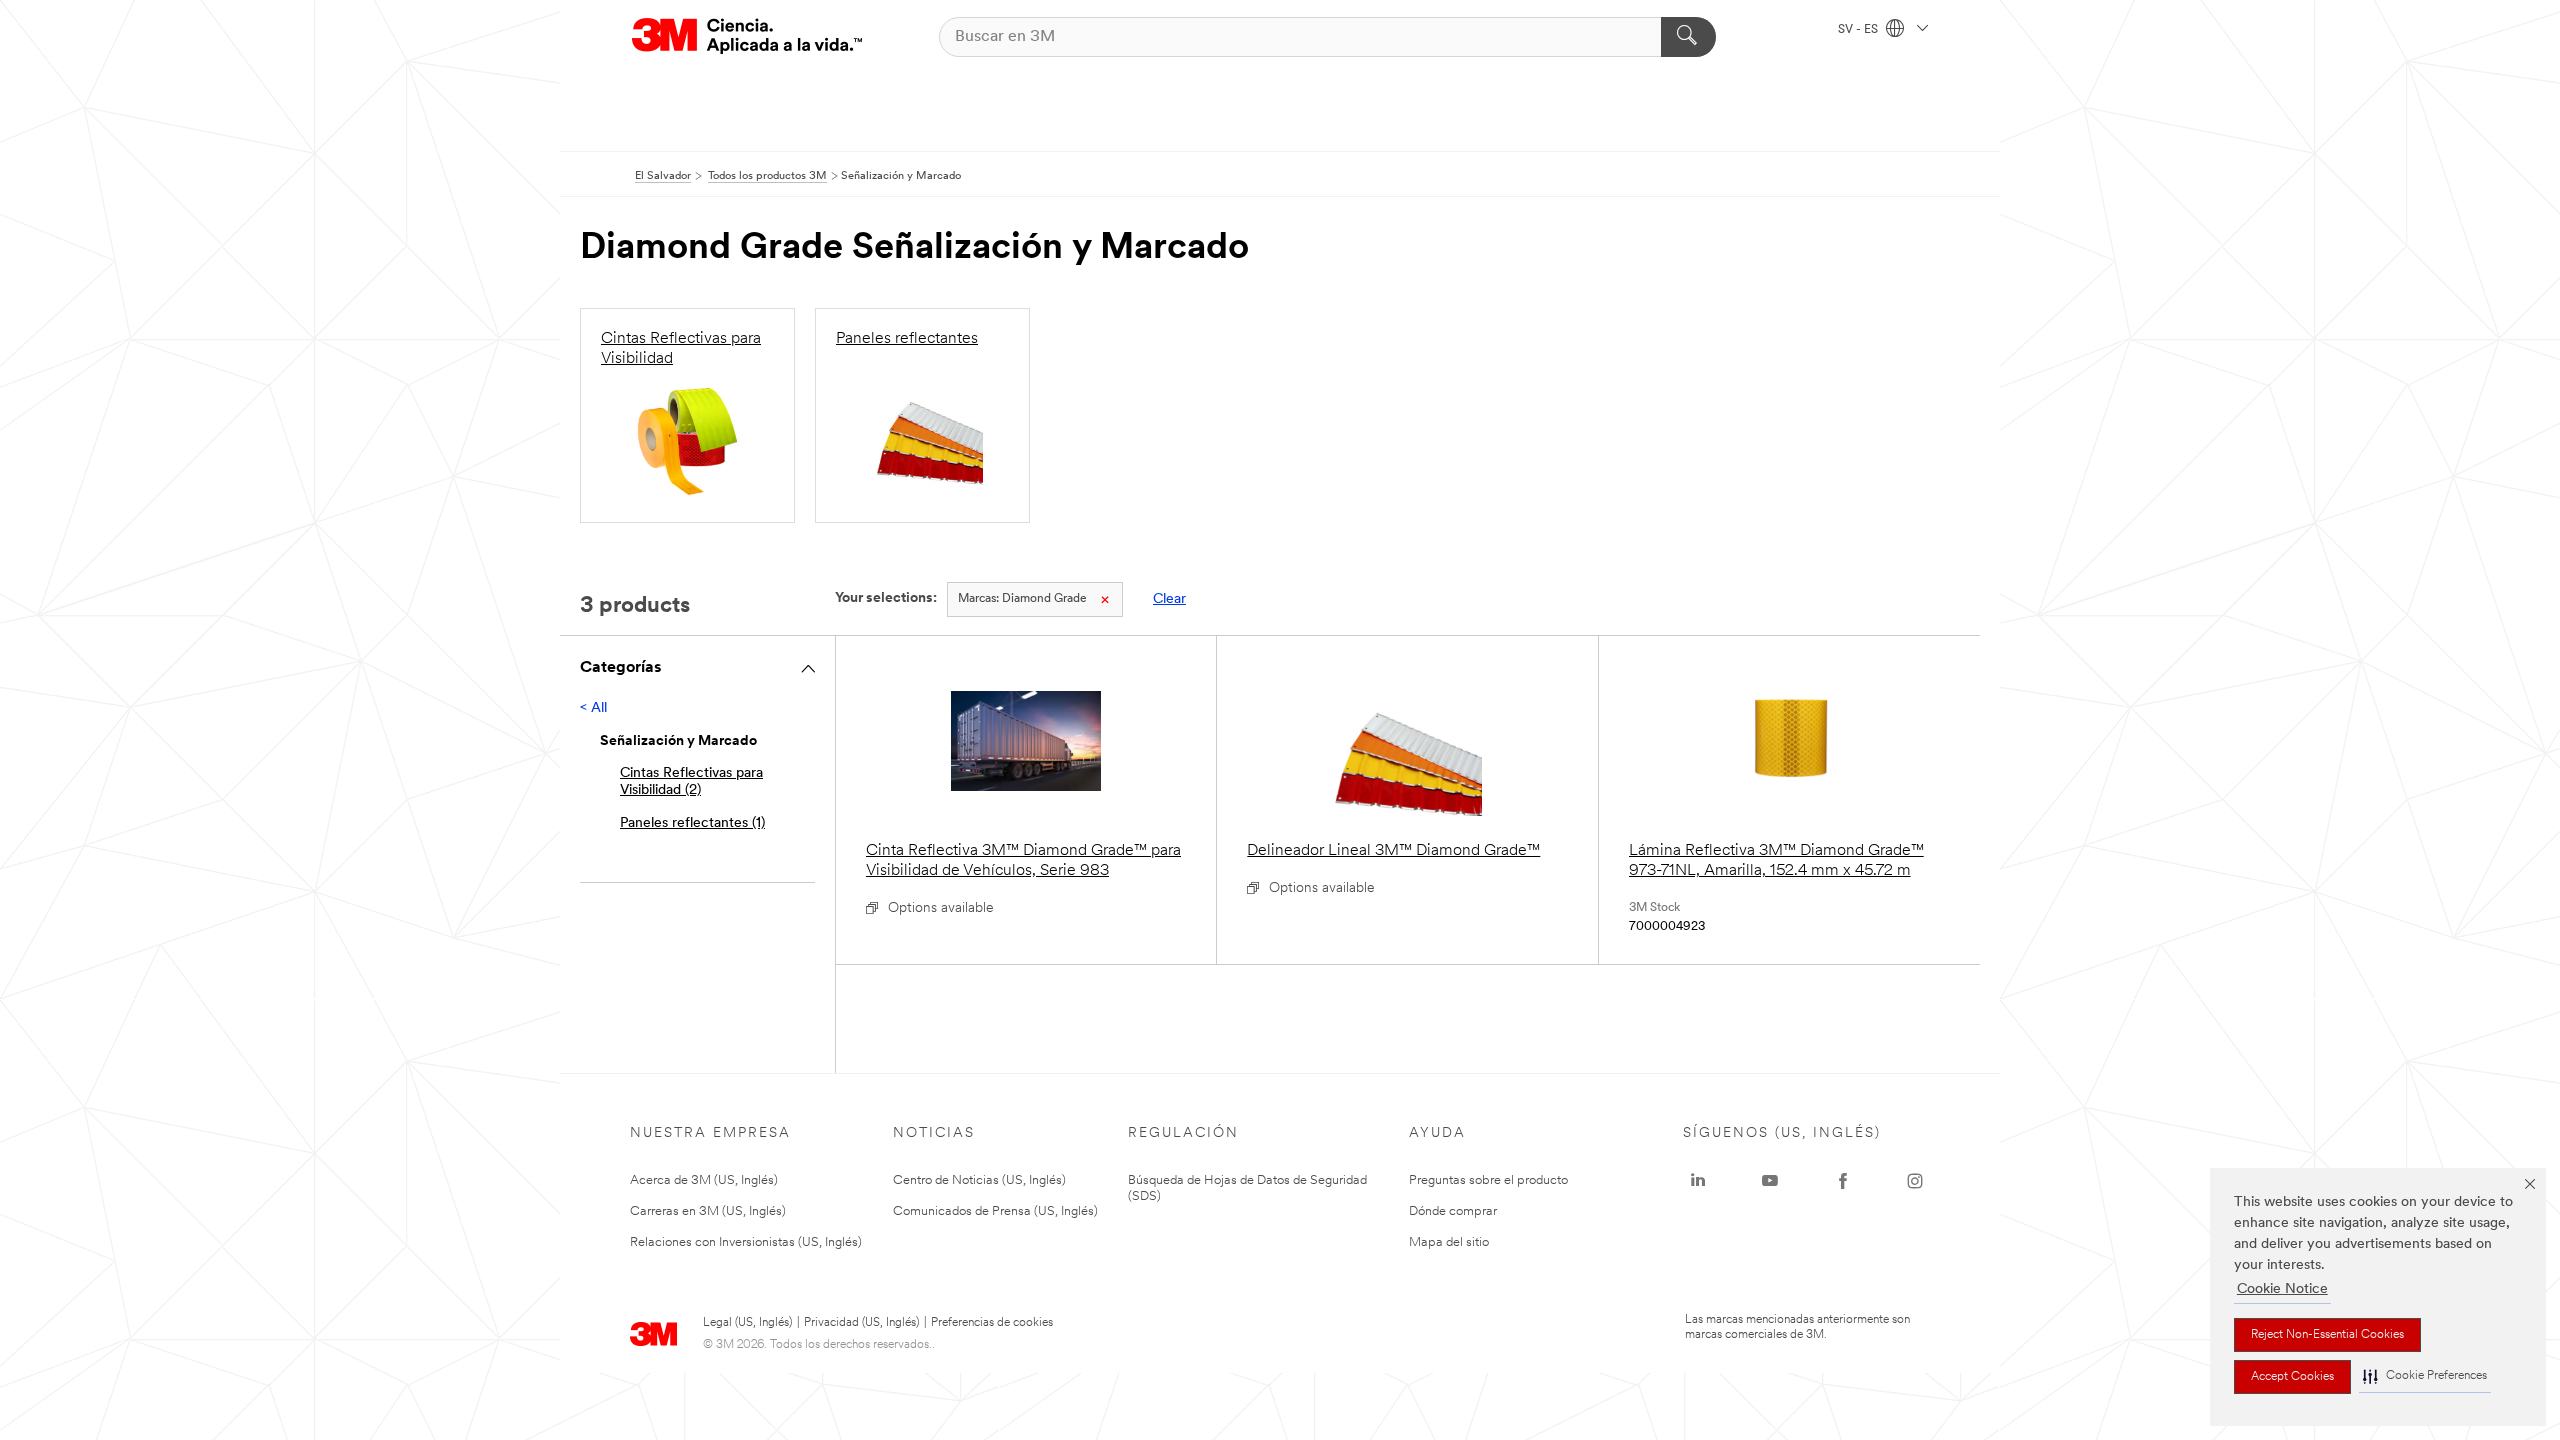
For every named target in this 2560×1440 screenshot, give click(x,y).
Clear (1169, 599)
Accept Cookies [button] (2292, 1377)
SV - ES (1859, 30)
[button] (2425, 1376)
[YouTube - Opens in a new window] (1770, 1181)
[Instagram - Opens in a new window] (1915, 1181)
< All (593, 708)
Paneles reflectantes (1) (692, 823)
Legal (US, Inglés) (747, 1323)
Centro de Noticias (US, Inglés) (979, 1180)
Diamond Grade (1022, 599)
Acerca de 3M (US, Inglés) (704, 1180)
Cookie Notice (2282, 1289)
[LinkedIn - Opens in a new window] (1698, 1181)
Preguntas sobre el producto (1488, 1180)
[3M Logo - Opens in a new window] (747, 36)
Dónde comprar (1453, 1211)
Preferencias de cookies (992, 1323)
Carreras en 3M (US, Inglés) (708, 1211)
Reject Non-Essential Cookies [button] (2327, 1335)
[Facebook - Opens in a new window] (1843, 1181)
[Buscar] (1688, 37)
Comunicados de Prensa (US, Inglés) (995, 1211)
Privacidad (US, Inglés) (861, 1323)
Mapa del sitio (1449, 1242)
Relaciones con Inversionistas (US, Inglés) (746, 1242)
